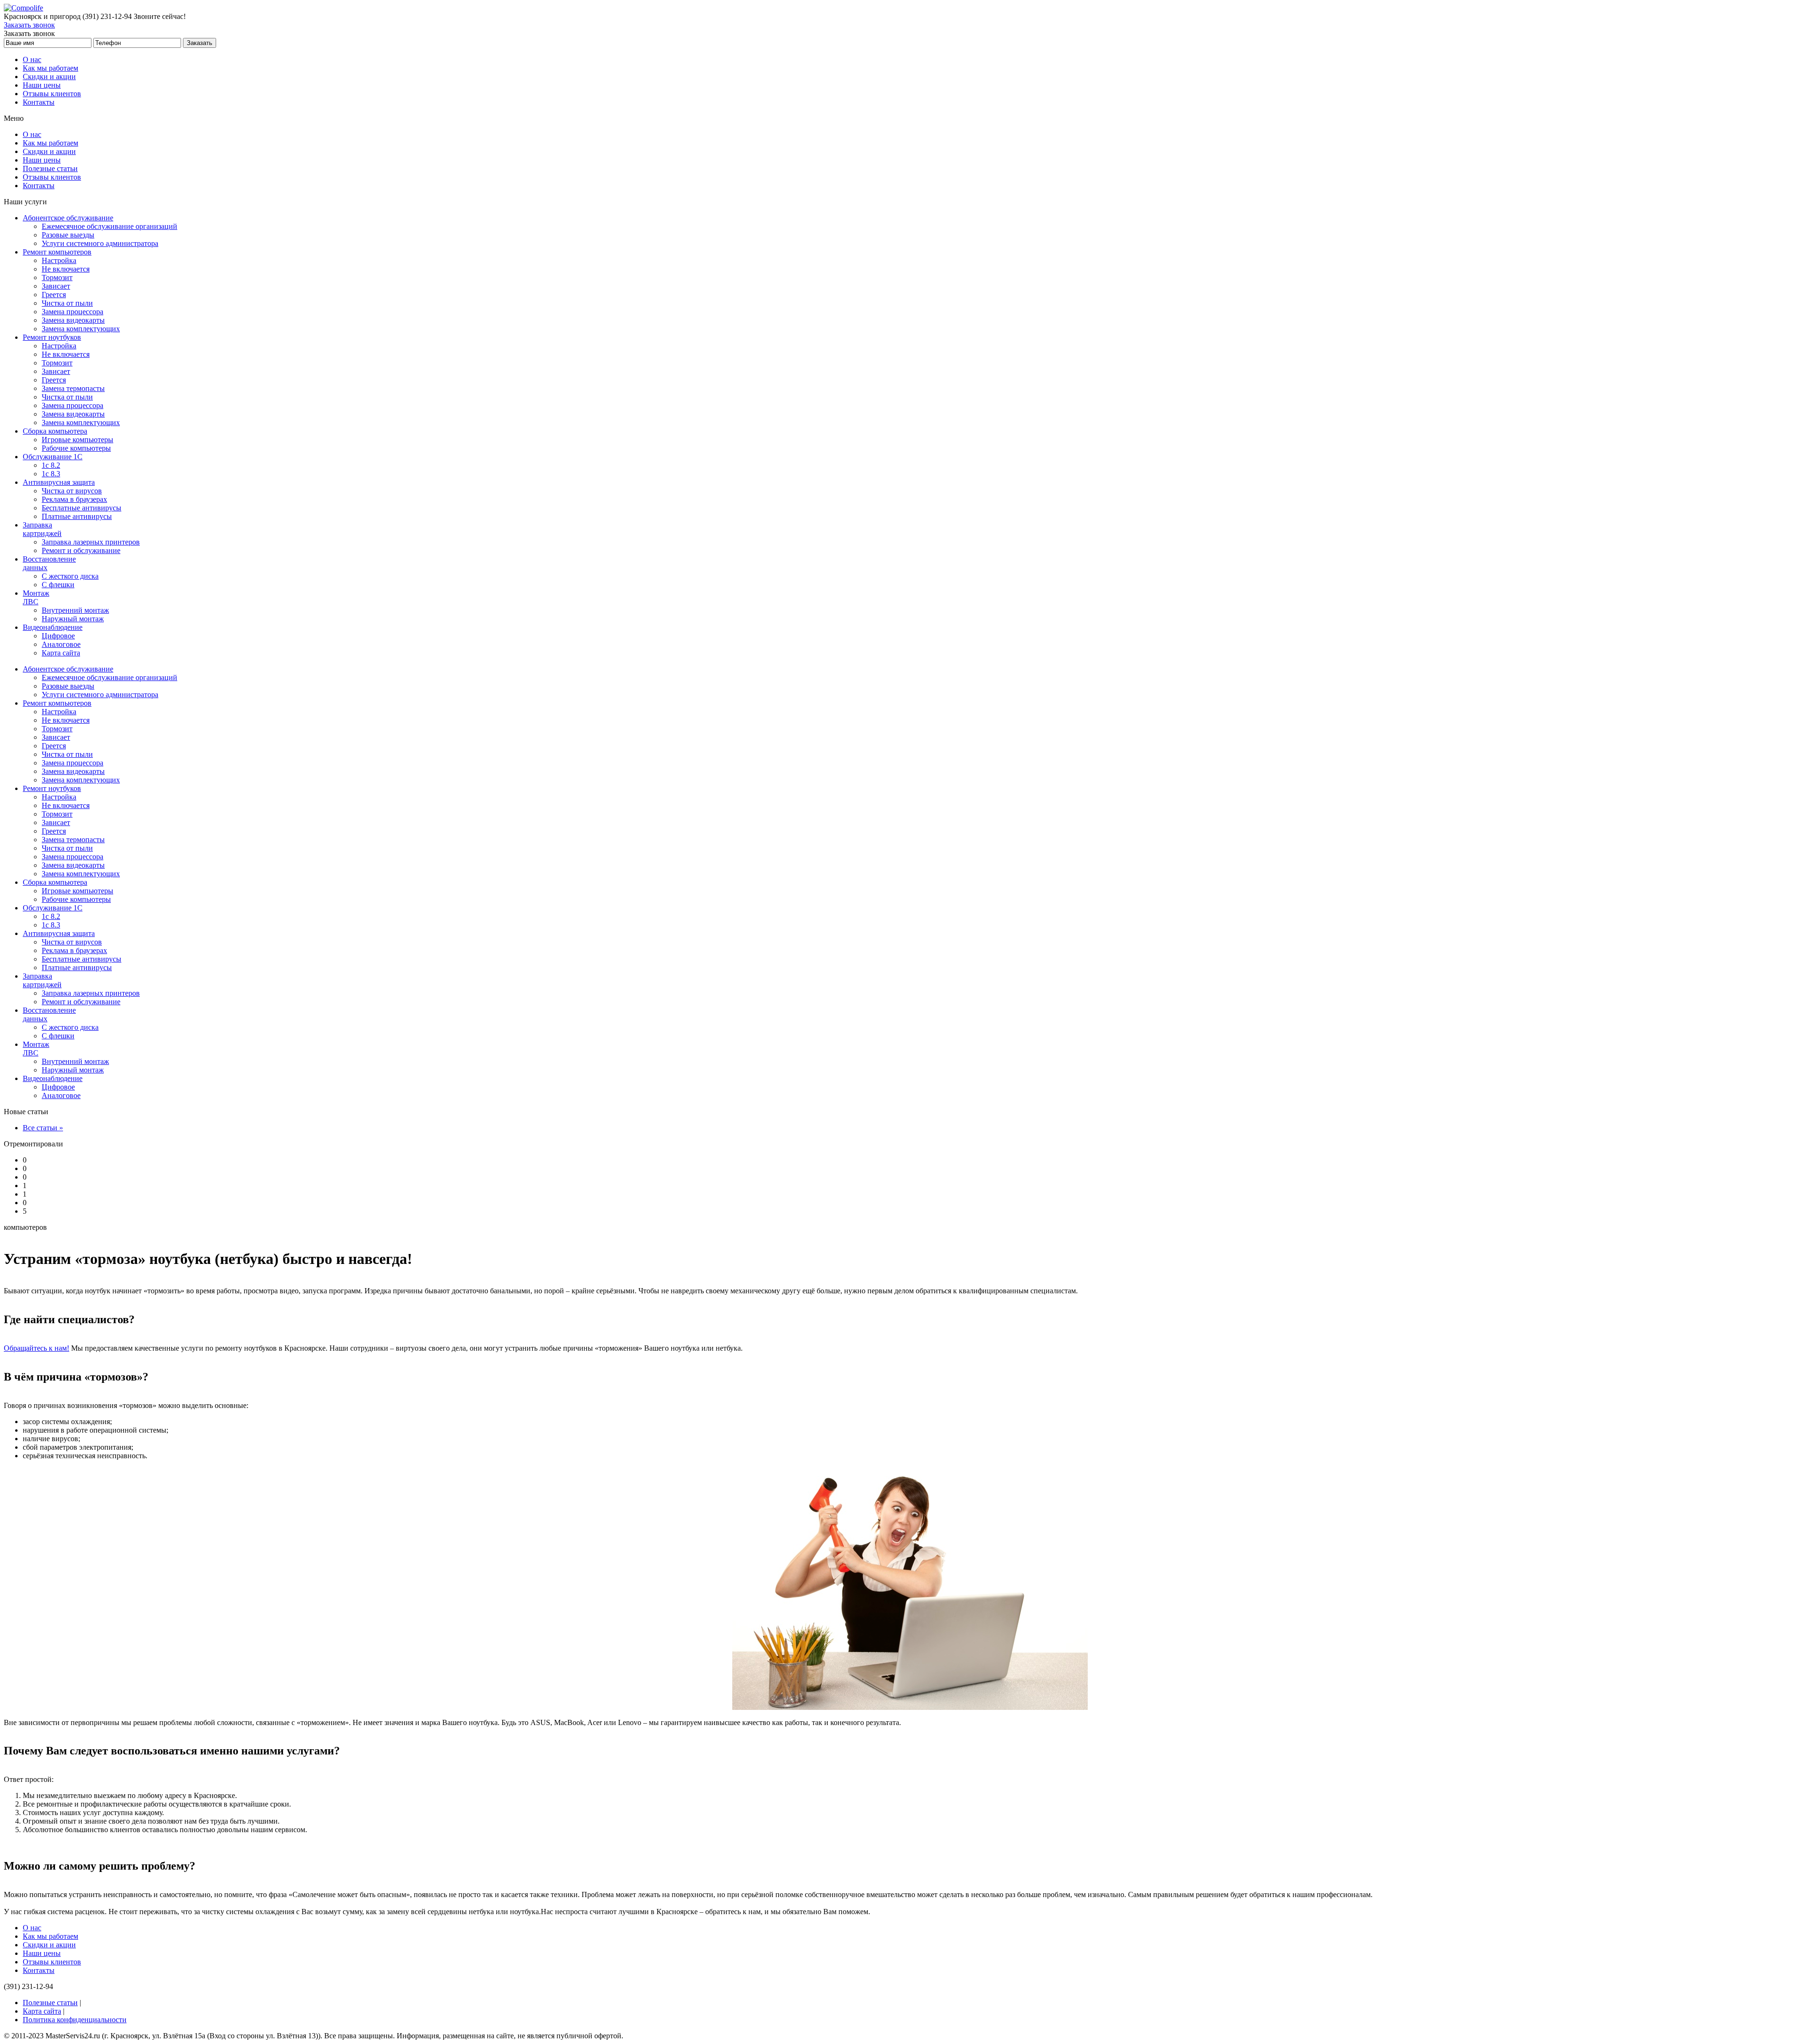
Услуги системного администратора (100, 243)
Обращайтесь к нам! (36, 1348)
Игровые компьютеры (77, 440)
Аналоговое (61, 644)
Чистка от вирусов (72, 491)
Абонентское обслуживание (68, 218)
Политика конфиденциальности (75, 2020)
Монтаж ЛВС (36, 597)
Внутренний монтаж (75, 610)
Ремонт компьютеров (57, 252)
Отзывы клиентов (52, 94)
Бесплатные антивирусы (82, 508)
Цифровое (58, 636)
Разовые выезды (68, 235)
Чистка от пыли (67, 303)
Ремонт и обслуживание (81, 550)
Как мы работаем (50, 68)
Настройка (59, 260)
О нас (32, 59)
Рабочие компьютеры (76, 448)
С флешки (58, 585)
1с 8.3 (51, 474)
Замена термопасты (73, 388)
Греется (54, 295)
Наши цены (42, 85)
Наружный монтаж (73, 619)
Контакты (39, 102)
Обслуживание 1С (53, 457)
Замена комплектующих (81, 329)
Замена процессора (73, 312)
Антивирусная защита (59, 482)
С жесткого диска (70, 576)
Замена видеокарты (73, 320)
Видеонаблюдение (53, 627)
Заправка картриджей (42, 529)
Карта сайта (61, 653)
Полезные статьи (50, 168)
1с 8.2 (51, 465)
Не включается (66, 269)
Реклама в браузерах (74, 499)
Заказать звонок (29, 25)
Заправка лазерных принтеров (91, 542)
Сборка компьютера (55, 431)
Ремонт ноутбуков (52, 337)
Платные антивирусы (77, 516)
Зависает (56, 286)
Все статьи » (43, 1128)
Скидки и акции (49, 77)
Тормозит (57, 277)
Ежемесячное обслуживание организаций (109, 226)
